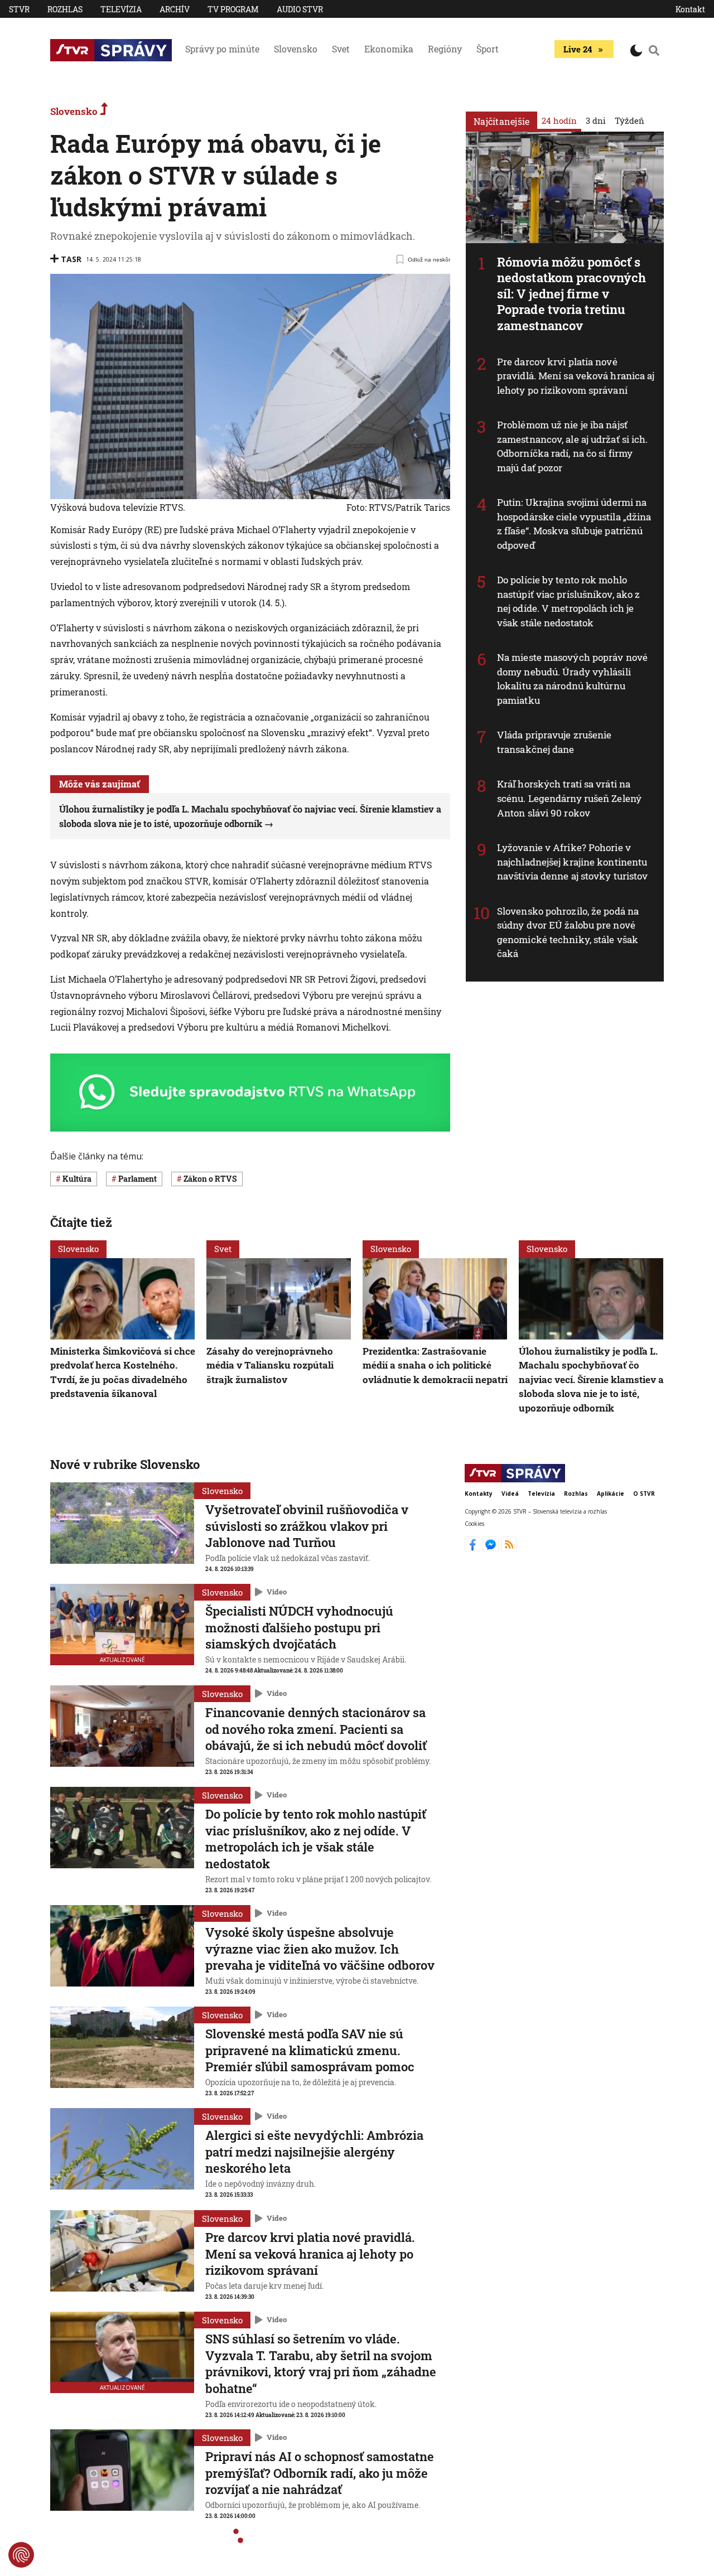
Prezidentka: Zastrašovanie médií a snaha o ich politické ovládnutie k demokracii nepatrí (435, 1365)
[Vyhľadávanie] (654, 50)
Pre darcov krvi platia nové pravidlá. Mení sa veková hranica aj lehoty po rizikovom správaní (576, 376)
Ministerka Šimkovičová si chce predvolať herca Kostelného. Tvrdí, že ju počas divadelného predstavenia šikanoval (123, 1372)
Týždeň (629, 120)
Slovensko (296, 49)
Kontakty (479, 1494)
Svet (341, 49)
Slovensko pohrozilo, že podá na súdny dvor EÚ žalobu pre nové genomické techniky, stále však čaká (568, 932)
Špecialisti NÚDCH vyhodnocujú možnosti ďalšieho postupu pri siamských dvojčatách (299, 1627)
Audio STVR (300, 9)
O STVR (644, 1494)
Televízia (121, 9)
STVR (19, 9)
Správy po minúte (222, 49)
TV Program (233, 9)
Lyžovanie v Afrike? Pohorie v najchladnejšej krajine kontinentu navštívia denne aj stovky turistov (572, 862)
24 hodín (559, 120)
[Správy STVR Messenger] (492, 1549)
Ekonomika (389, 49)
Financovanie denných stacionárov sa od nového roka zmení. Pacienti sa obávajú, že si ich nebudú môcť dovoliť (316, 1729)
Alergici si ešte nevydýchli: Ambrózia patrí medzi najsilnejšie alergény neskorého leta (314, 2152)
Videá (510, 1494)
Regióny (445, 49)
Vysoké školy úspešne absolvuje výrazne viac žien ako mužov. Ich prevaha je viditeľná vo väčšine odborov (320, 1949)
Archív (175, 9)
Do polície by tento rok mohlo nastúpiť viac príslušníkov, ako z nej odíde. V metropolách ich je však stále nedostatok (568, 601)
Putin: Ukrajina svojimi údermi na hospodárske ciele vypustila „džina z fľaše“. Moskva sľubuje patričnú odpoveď (574, 524)
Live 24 (578, 49)
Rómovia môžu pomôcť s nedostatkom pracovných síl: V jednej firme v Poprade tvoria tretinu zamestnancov (571, 294)
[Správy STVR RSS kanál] (509, 1549)
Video (277, 1592)
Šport (488, 49)
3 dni (596, 120)
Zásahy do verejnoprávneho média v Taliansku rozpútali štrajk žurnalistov (270, 1365)
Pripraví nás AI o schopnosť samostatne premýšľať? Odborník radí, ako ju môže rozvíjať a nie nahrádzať (320, 2473)
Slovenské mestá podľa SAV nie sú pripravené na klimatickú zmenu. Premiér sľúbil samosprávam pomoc (310, 2050)
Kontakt (690, 9)
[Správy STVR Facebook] (474, 1549)
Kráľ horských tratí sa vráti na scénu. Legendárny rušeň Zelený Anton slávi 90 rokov (569, 798)
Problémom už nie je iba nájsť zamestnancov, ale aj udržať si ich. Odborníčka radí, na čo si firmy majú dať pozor (573, 446)
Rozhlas (65, 9)
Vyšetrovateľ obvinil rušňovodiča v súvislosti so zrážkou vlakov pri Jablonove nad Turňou (307, 1526)
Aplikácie (611, 1494)
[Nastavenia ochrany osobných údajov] (21, 2555)
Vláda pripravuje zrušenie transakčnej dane (554, 742)
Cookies (474, 1524)
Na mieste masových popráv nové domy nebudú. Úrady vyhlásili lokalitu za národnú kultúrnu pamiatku (572, 679)
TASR (71, 259)
